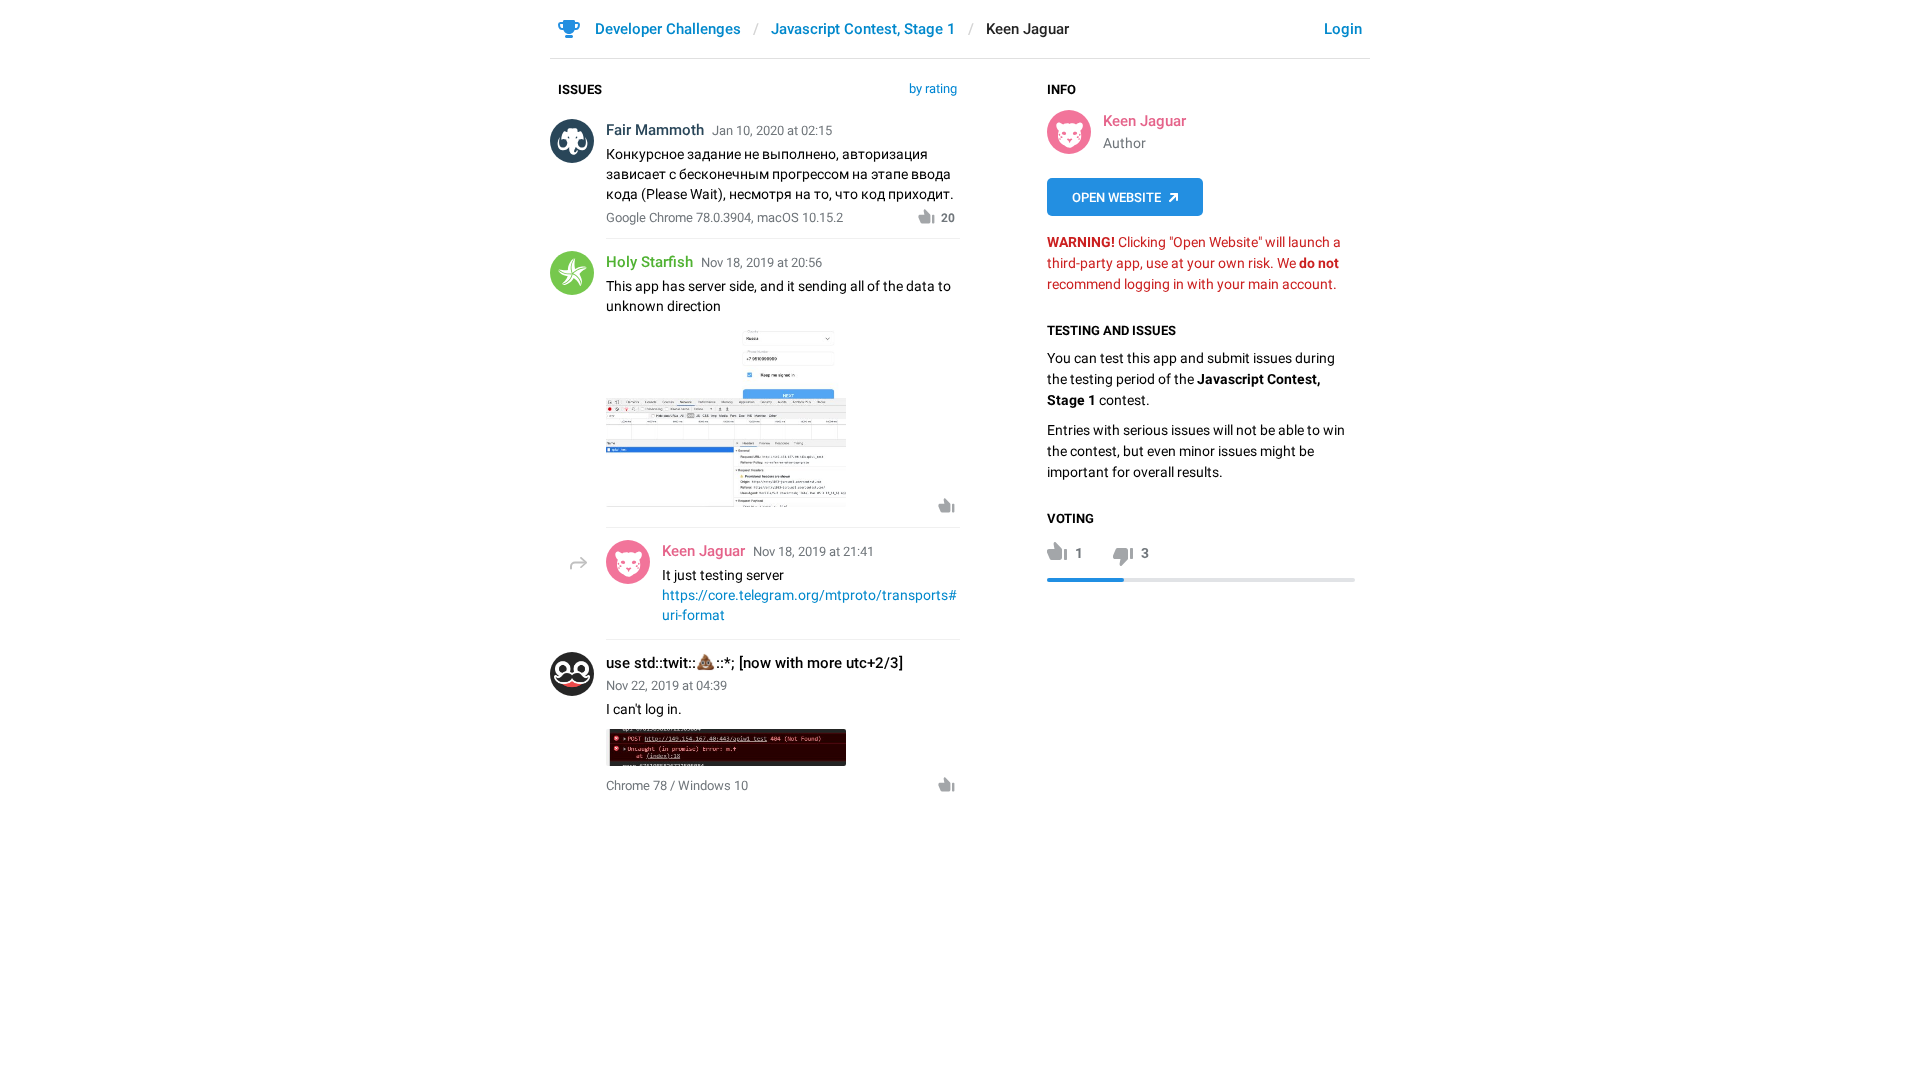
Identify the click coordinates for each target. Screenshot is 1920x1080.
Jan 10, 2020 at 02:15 (772, 130)
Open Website (1116, 197)
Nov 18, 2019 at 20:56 (761, 262)
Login (1343, 29)
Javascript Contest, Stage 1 (863, 29)
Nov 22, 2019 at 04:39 (666, 685)
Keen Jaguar (1144, 121)
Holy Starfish (649, 262)
